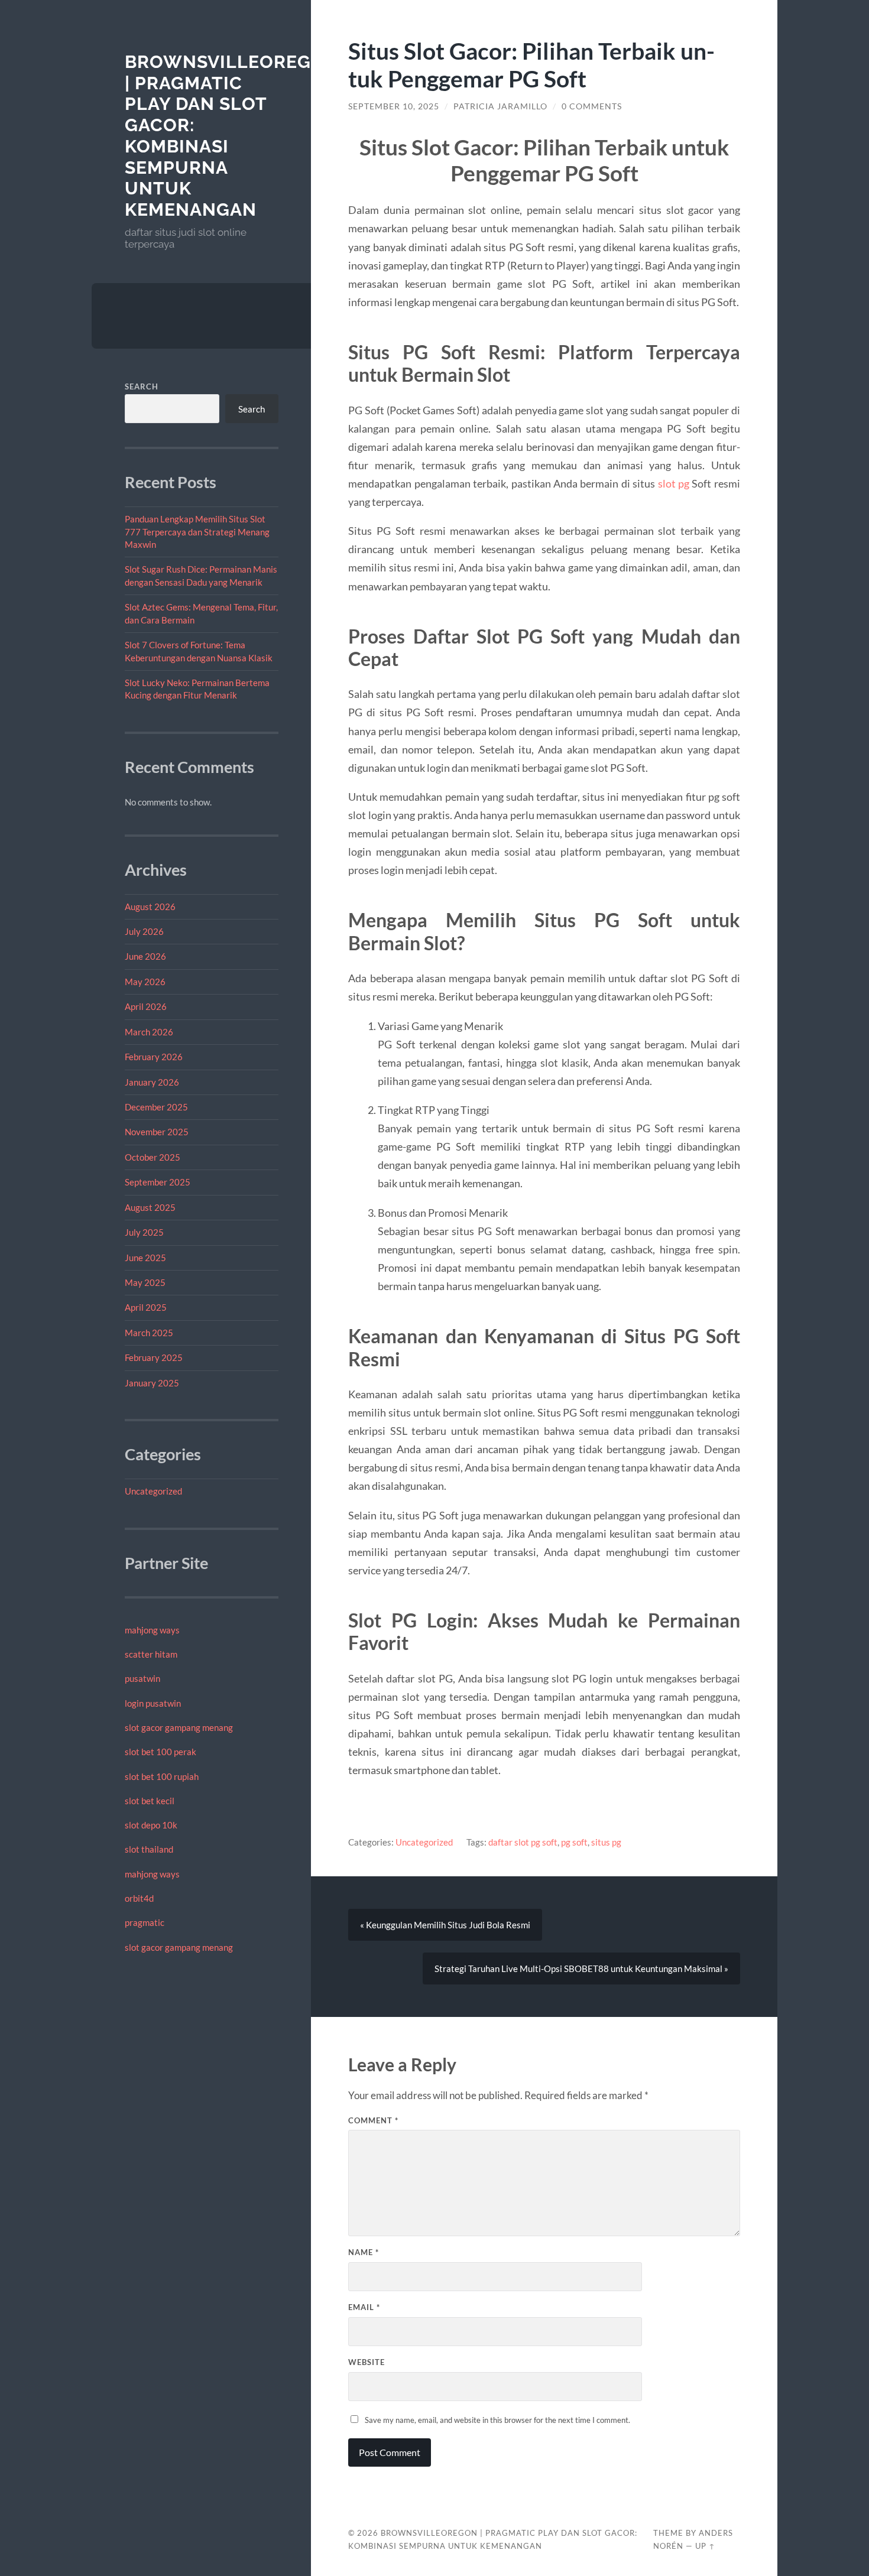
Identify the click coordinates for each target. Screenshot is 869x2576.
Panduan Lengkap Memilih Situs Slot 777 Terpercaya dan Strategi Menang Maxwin (197, 532)
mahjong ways (152, 1630)
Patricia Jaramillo (500, 106)
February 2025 (154, 1357)
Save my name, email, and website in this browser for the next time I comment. (497, 2420)
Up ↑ (705, 2546)
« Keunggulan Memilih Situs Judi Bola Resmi (445, 1925)
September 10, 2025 (394, 106)
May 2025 (145, 1282)
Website (367, 2362)
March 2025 (149, 1333)
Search (142, 386)
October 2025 (153, 1157)
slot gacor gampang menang (179, 1727)
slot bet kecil (150, 1801)
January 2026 (152, 1082)
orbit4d (139, 1898)
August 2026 (150, 907)
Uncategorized (153, 1491)
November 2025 (157, 1132)
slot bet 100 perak (160, 1752)
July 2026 (144, 931)
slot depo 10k (151, 1825)
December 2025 (156, 1107)
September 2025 (158, 1182)
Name (364, 2252)
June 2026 (145, 956)
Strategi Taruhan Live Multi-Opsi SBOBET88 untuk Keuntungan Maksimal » (581, 1968)
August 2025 (150, 1207)
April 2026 (146, 1006)
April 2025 (146, 1307)
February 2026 (154, 1057)
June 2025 (145, 1258)
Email (364, 2307)
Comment (373, 2120)
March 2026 (149, 1032)
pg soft (574, 1842)
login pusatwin (153, 1703)
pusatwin (142, 1678)
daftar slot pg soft (523, 1842)
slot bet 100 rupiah (162, 1776)
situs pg (606, 1842)
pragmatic (145, 1922)
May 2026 (145, 982)
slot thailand (149, 1849)
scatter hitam (151, 1654)
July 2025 (144, 1232)
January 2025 (152, 1383)
